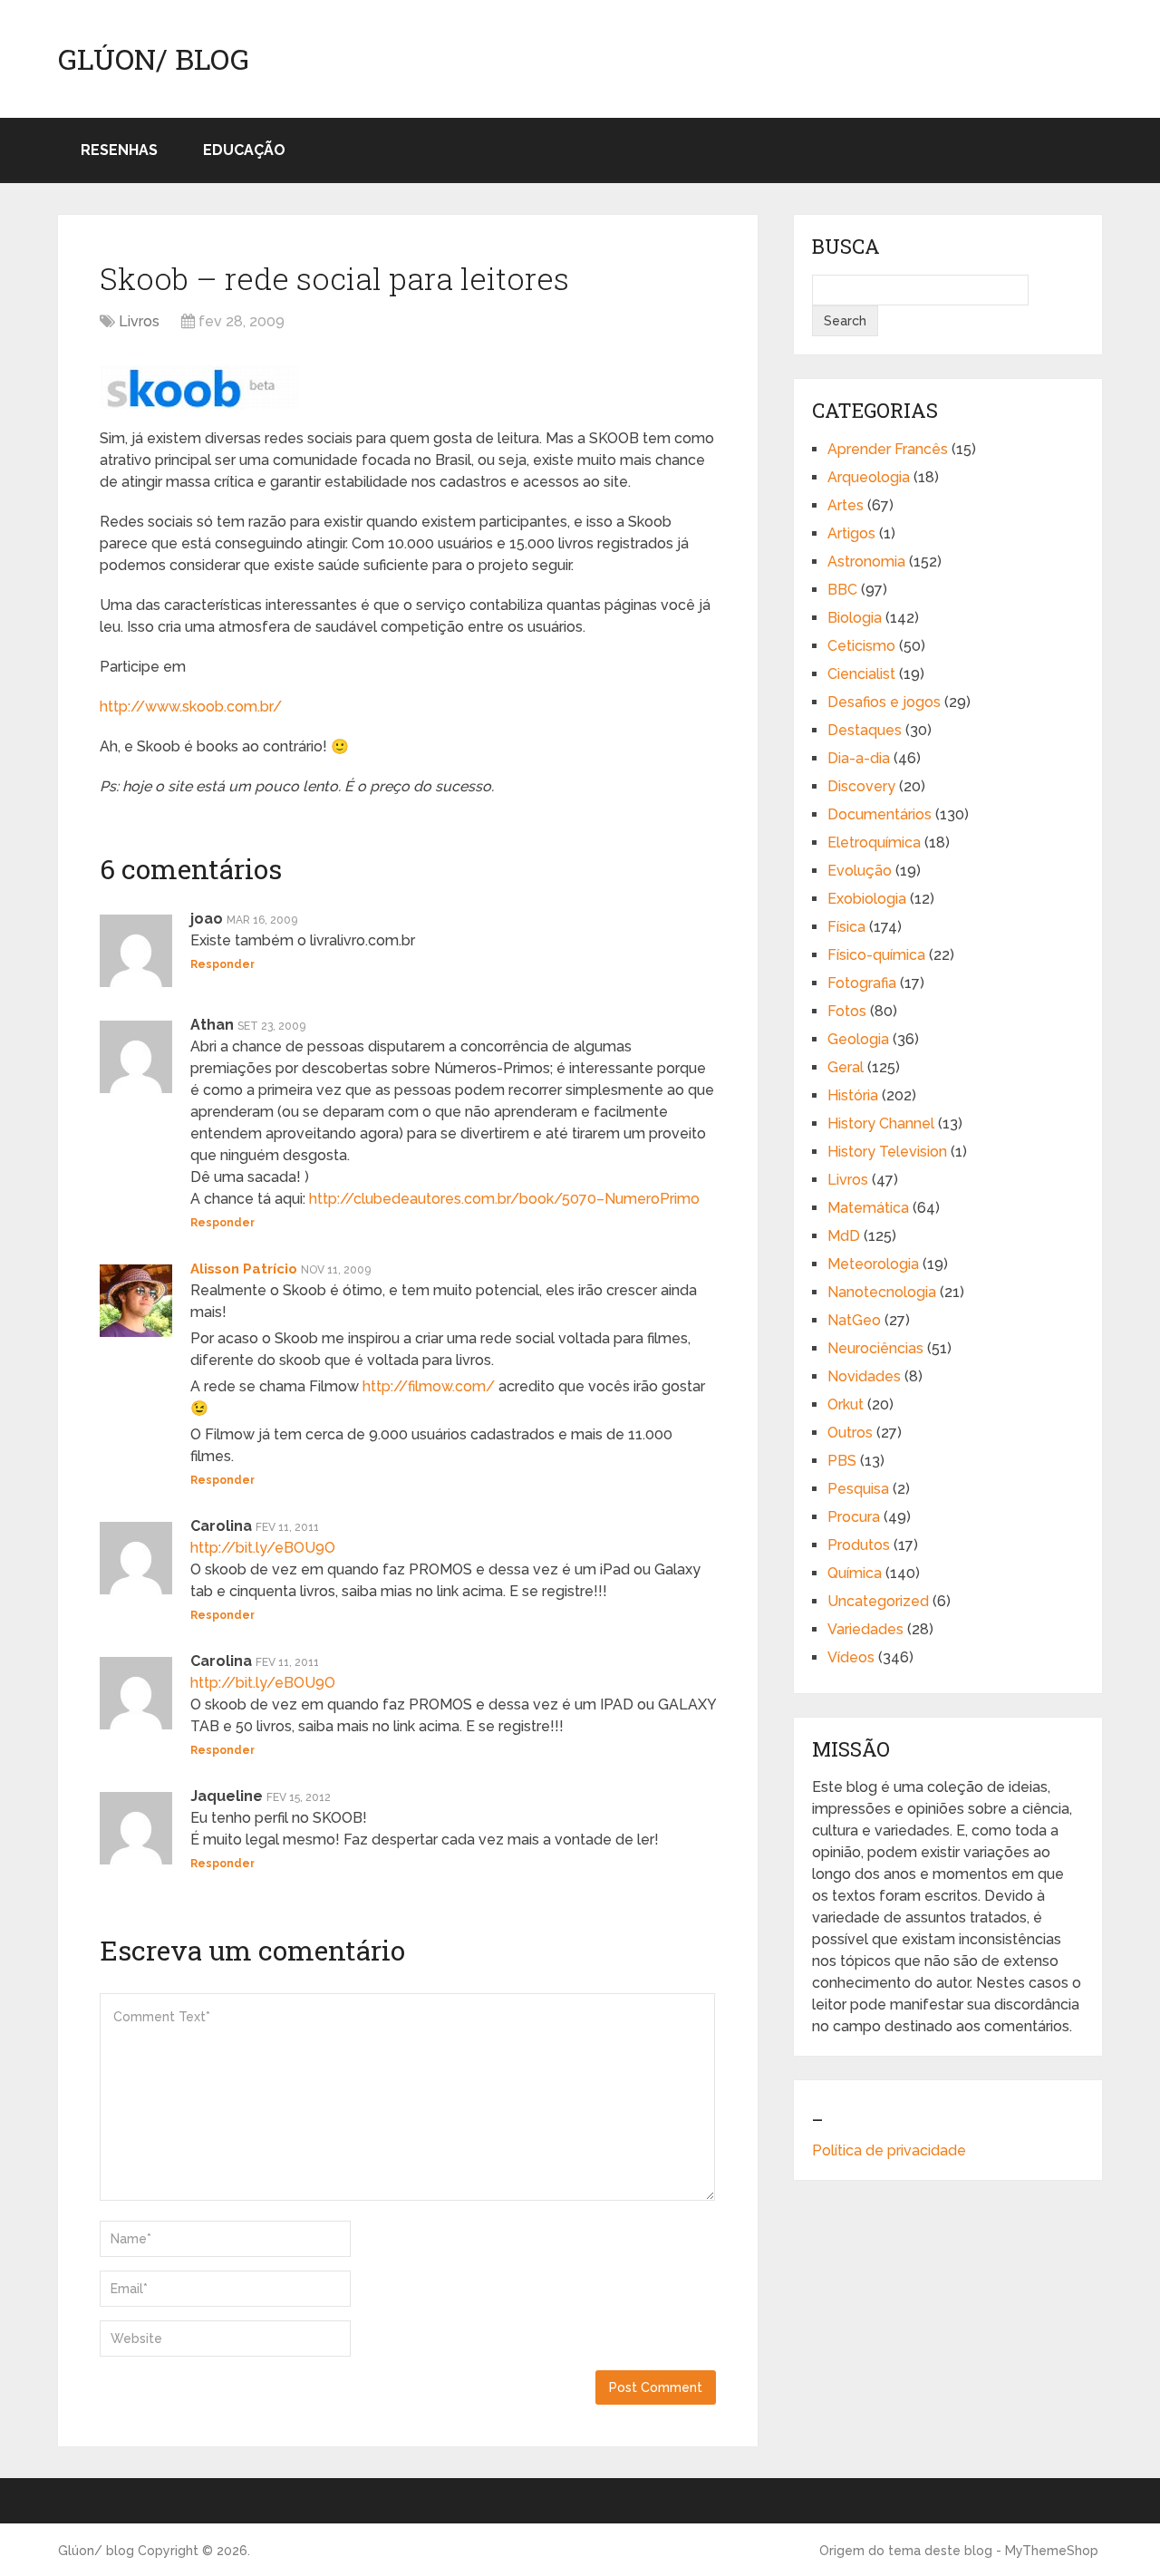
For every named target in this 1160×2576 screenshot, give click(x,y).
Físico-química (876, 955)
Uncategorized (878, 1601)
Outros (850, 1433)
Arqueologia (869, 477)
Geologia (858, 1039)
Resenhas (119, 150)
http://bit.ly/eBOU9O (263, 1548)
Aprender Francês (888, 449)
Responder (222, 964)
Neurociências (875, 1348)
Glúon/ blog (154, 59)
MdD (844, 1236)
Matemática (868, 1208)
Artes (846, 505)
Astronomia (866, 562)
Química (855, 1573)
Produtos (859, 1545)
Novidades (864, 1376)
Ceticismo (861, 646)
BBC (842, 590)
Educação (244, 150)
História (853, 1095)
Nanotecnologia (882, 1292)
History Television (887, 1152)
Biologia (855, 618)
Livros (139, 321)
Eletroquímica (874, 843)
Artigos (851, 533)
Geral (846, 1067)
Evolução (860, 871)
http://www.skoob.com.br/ (191, 707)
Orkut (846, 1404)
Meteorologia (873, 1264)
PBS (842, 1461)
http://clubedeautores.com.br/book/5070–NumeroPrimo (504, 1199)
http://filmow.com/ (429, 1386)
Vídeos (851, 1657)
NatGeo (854, 1320)
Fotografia (862, 983)
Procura (854, 1517)
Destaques (865, 730)
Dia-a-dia (859, 758)
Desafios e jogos (884, 702)
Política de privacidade (889, 2150)
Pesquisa (858, 1489)
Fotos (847, 1011)
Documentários (880, 814)
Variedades (865, 1629)
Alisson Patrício (244, 1269)
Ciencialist (861, 674)
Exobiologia (867, 899)
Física (846, 927)
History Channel (881, 1123)
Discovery (861, 786)
